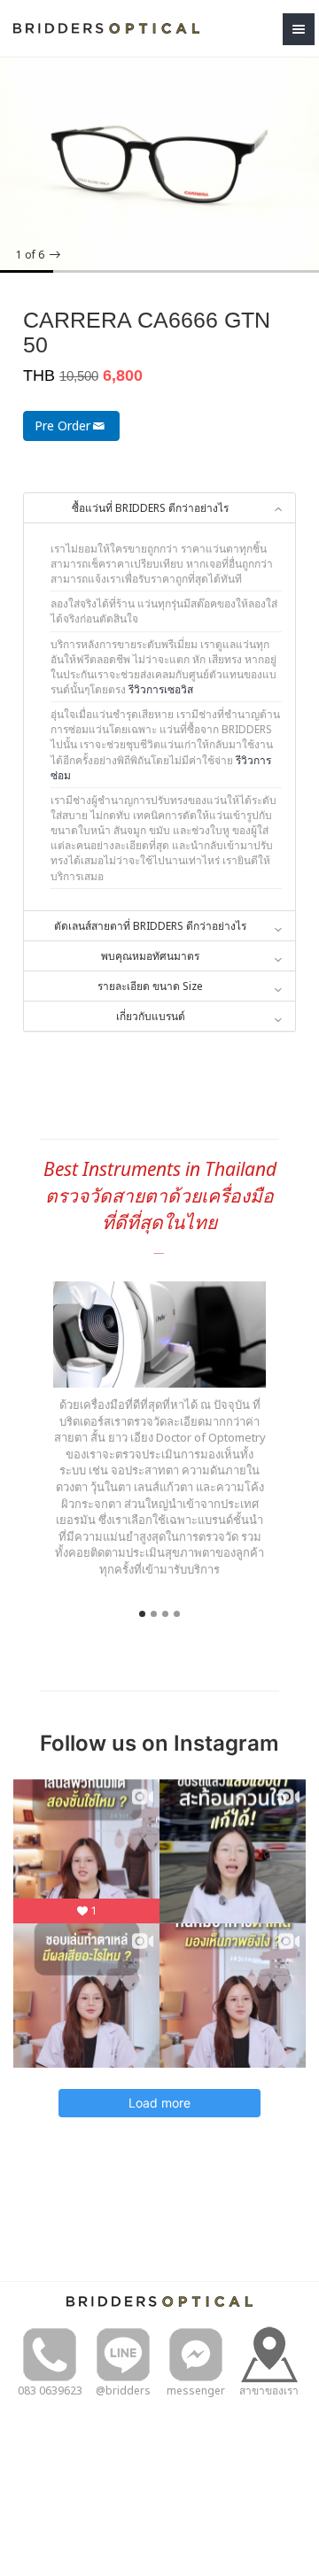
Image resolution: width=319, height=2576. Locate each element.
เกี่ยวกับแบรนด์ (151, 1016)
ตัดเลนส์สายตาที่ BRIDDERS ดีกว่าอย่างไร (150, 926)
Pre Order (62, 425)
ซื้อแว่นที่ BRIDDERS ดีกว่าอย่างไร (150, 508)
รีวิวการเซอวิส (161, 689)
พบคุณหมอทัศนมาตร (150, 956)
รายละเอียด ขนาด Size (150, 986)
